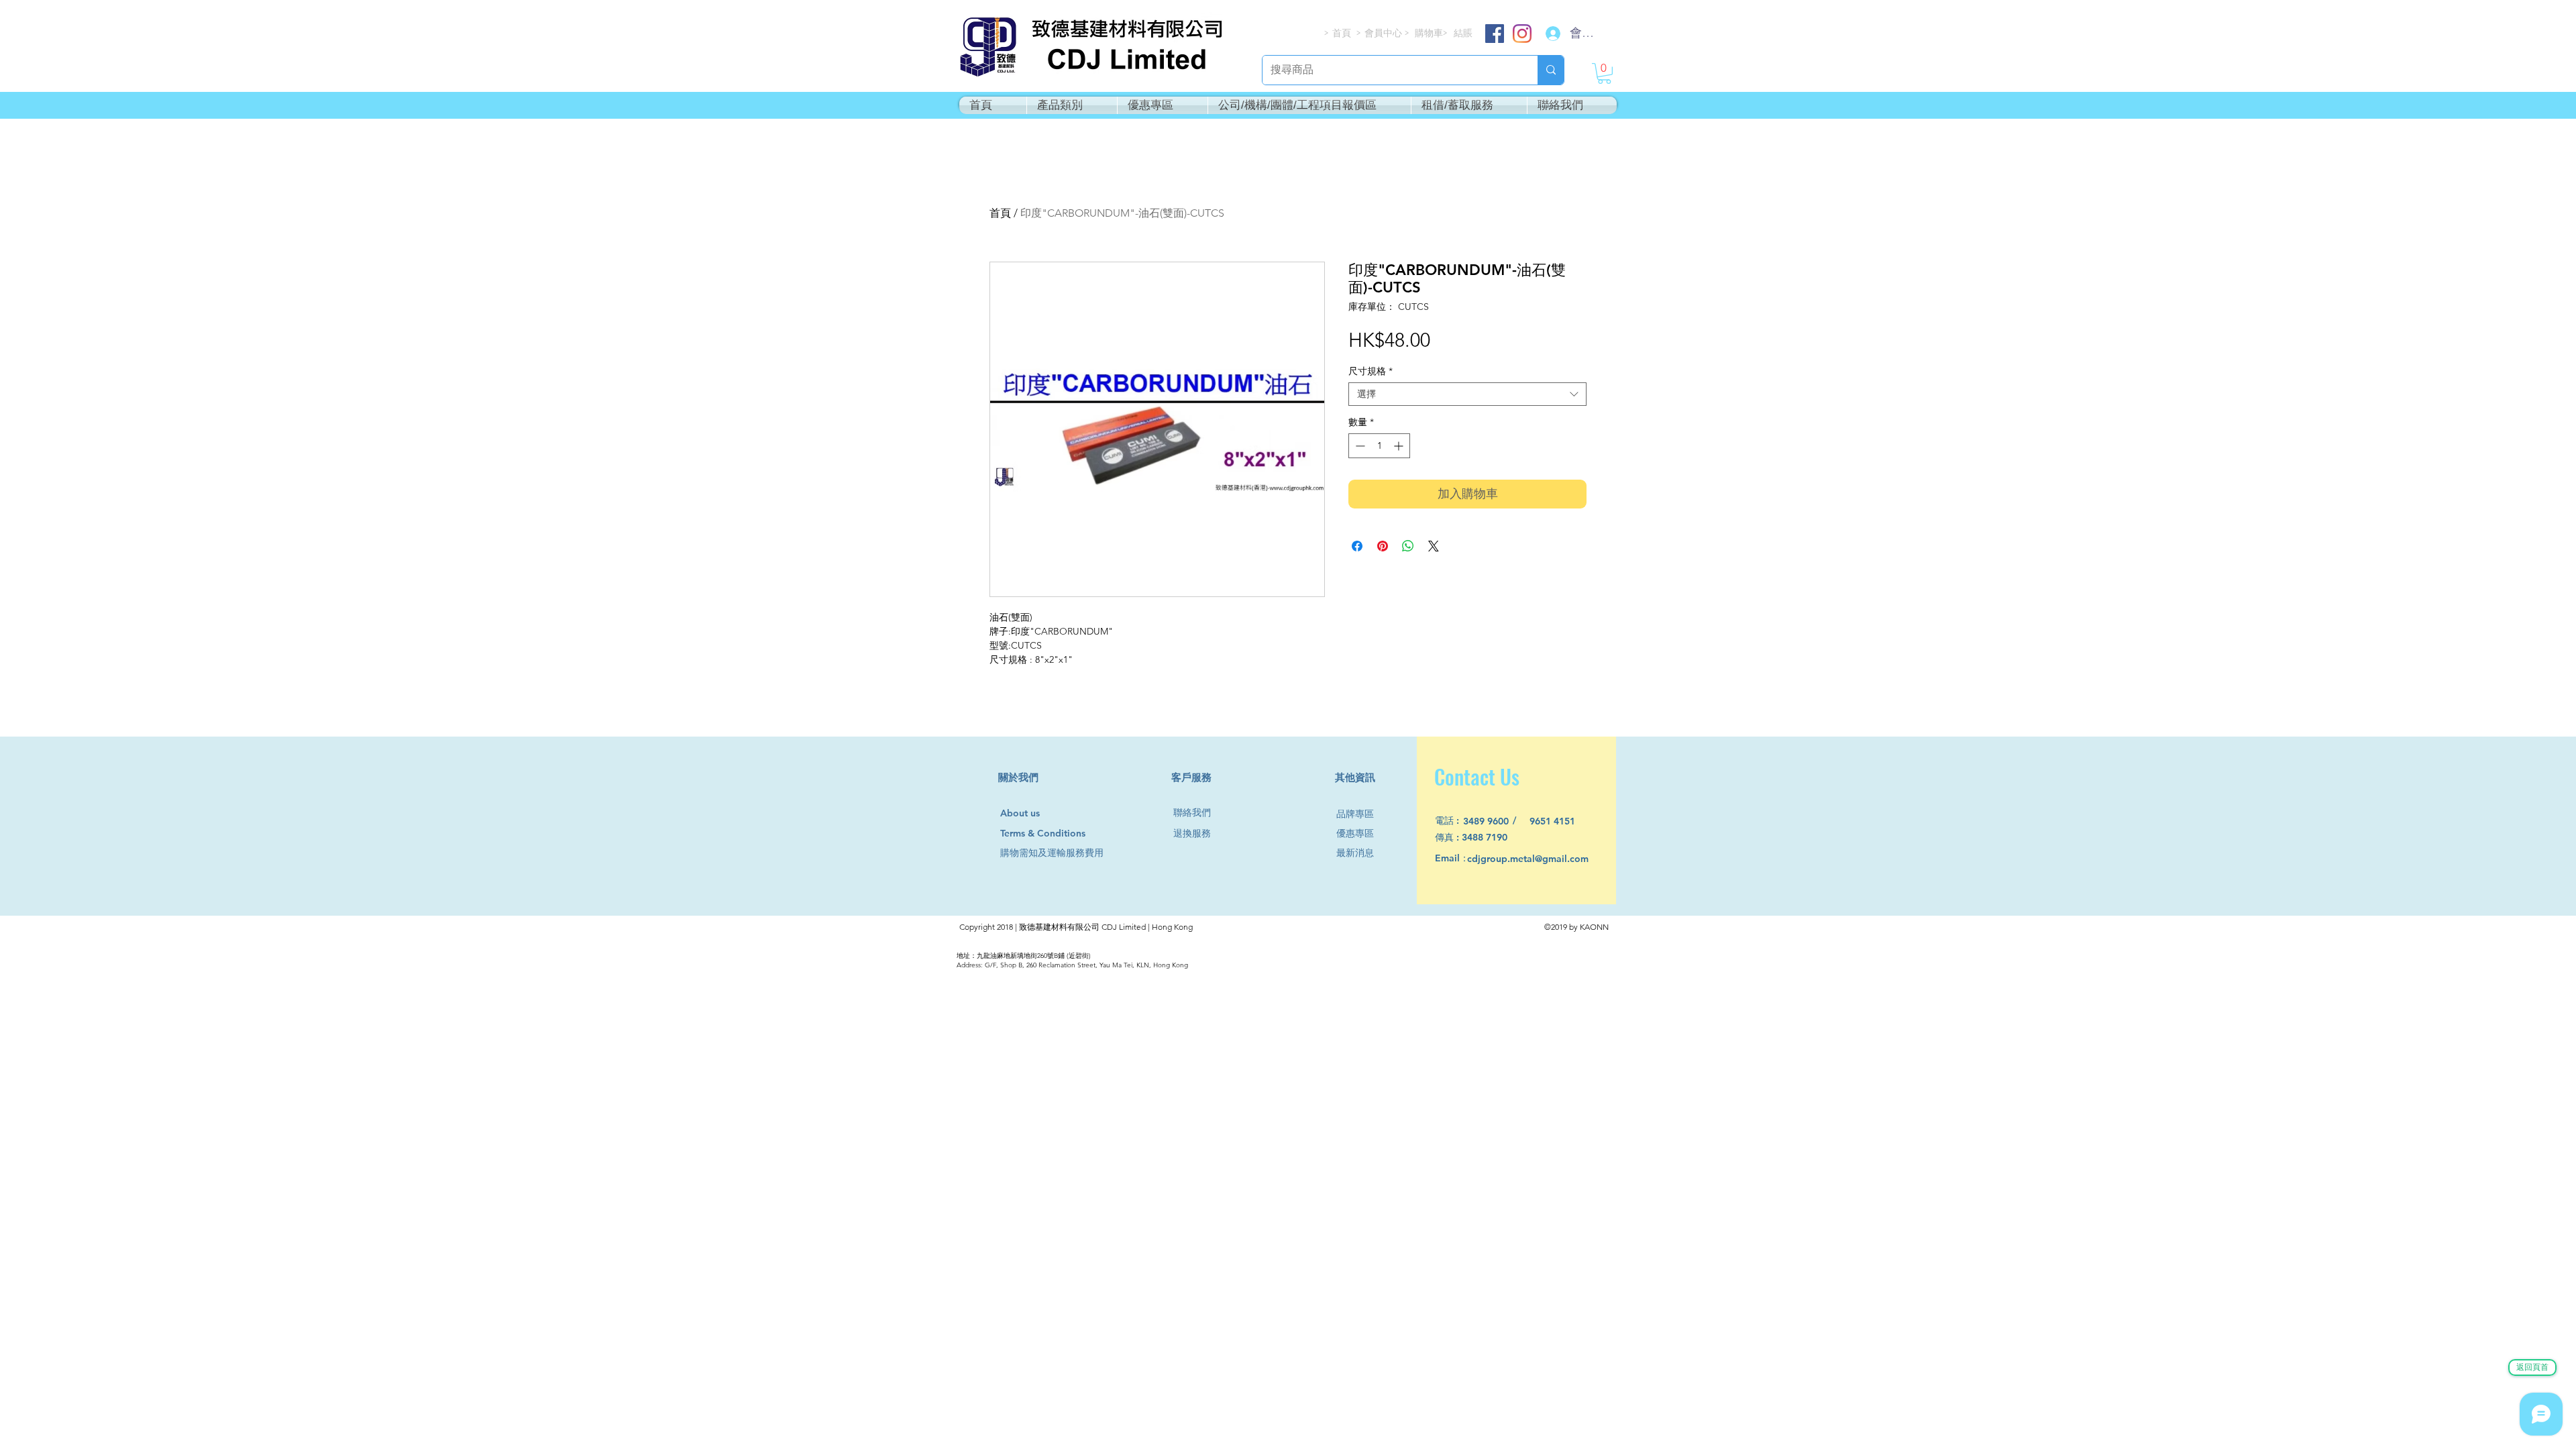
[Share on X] (1434, 546)
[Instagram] (1522, 34)
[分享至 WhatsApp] (1408, 546)
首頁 (1000, 213)
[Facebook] (1495, 34)
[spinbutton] (1379, 446)
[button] (1604, 73)
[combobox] (1467, 394)
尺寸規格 (1371, 371)
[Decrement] (1359, 446)
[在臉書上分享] (1357, 546)
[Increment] (1400, 446)
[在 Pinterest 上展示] (1383, 546)
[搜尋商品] (1551, 70)
